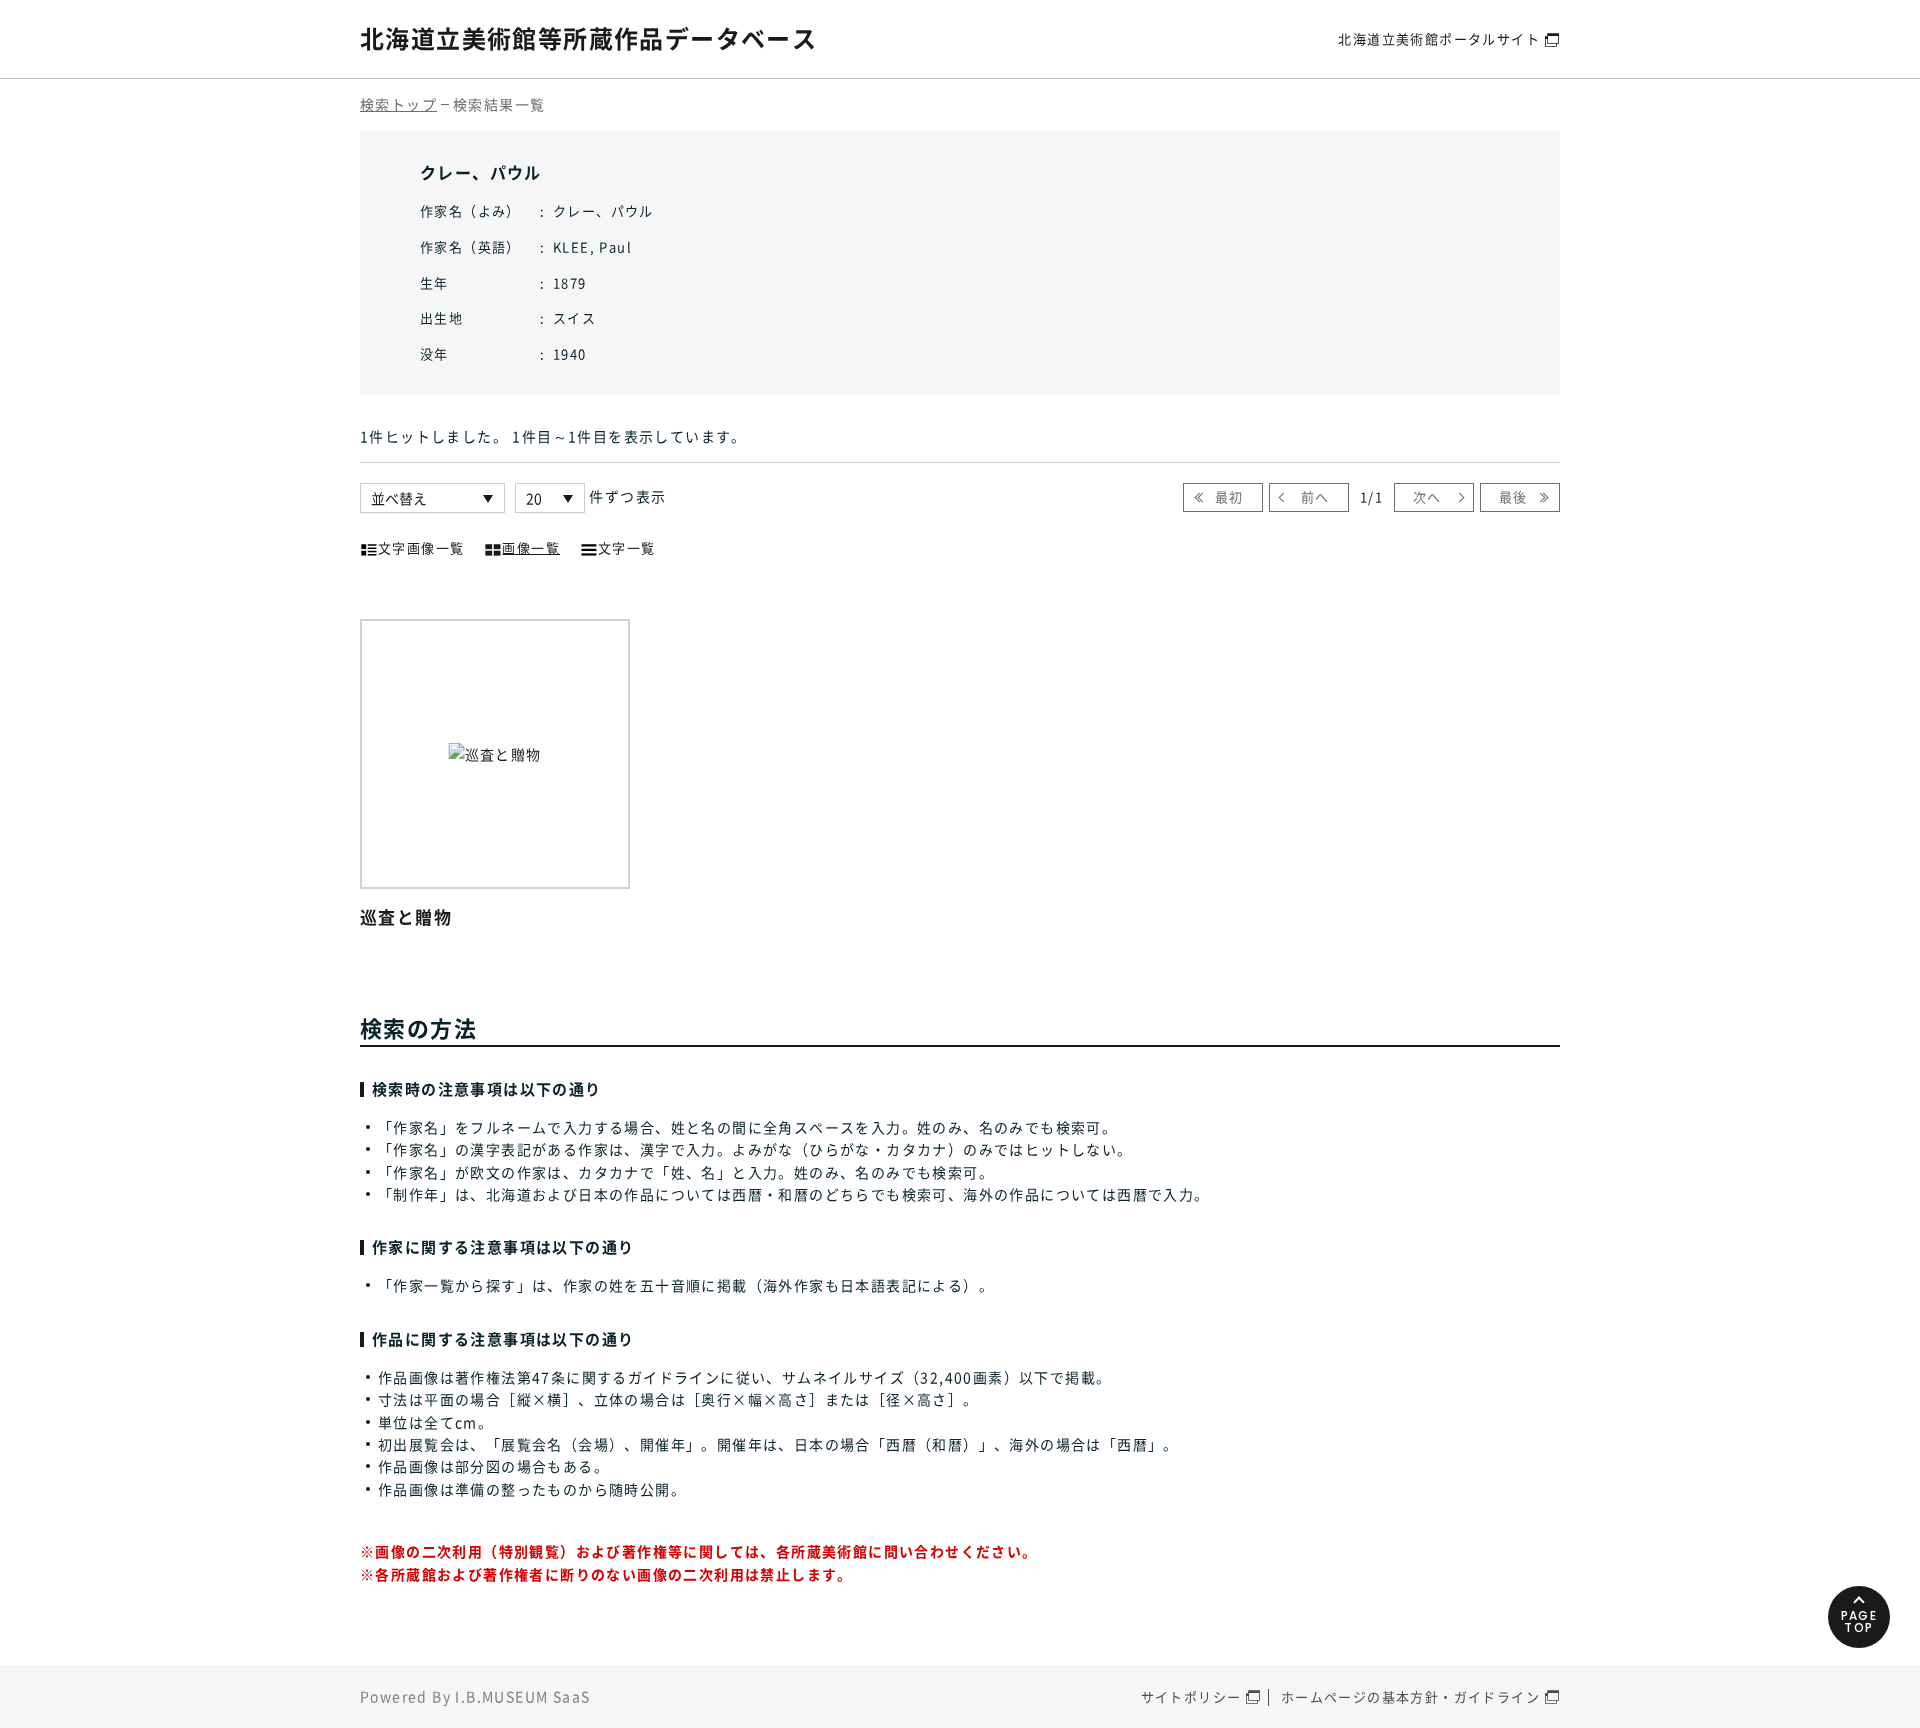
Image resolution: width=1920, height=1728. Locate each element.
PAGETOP (1859, 1621)
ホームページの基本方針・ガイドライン (1410, 1696)
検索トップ (398, 104)
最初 (1229, 496)
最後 (1513, 496)
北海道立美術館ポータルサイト (1439, 38)
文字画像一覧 (421, 547)
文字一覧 (627, 547)
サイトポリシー (1191, 1696)
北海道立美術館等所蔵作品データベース (588, 38)
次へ (1427, 496)
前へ (1315, 496)
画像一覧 (531, 547)
